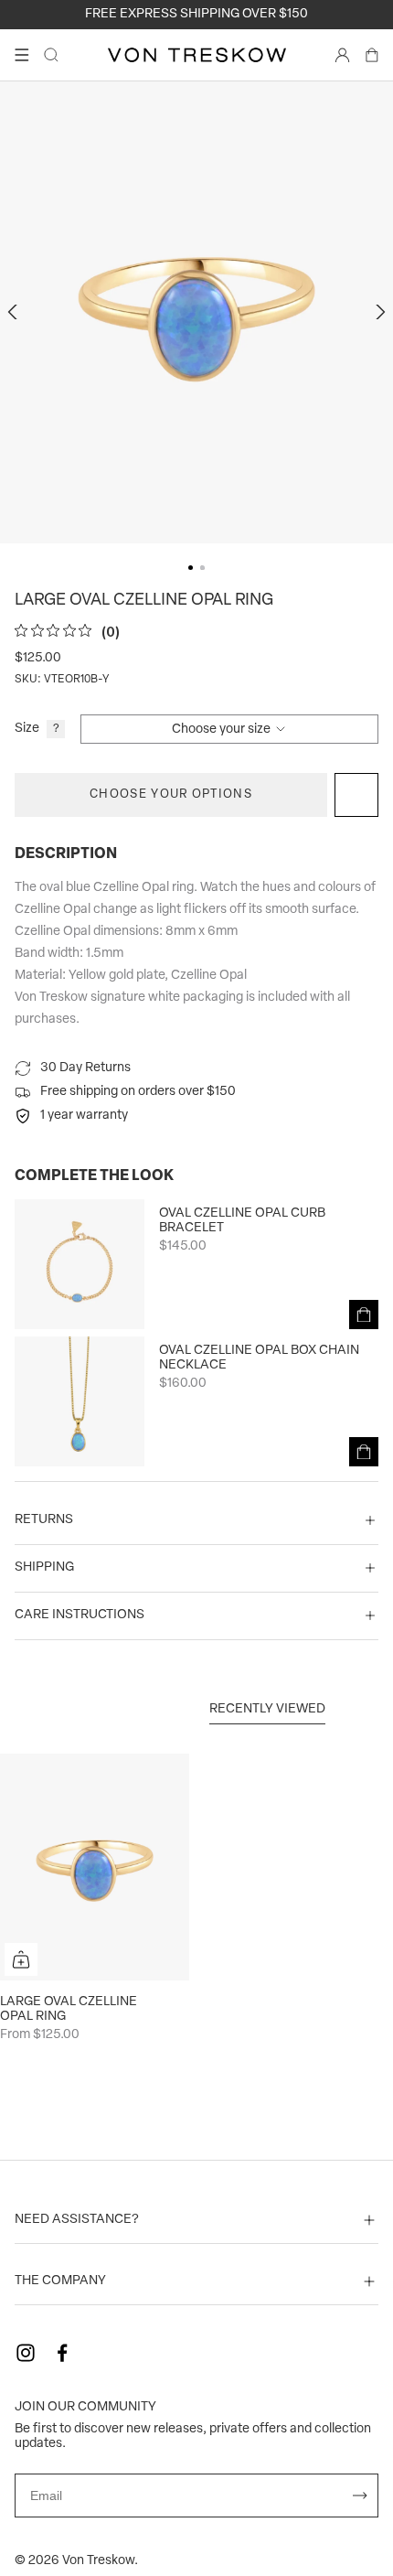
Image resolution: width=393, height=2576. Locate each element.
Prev (15, 312)
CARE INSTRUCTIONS (80, 1615)
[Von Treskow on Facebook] (62, 2353)
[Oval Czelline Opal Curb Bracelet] (80, 1264)
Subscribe (360, 2495)
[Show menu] (22, 55)
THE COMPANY (60, 2281)
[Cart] (372, 55)
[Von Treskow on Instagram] (26, 2353)
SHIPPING (44, 1567)
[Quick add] (21, 1959)
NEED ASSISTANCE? (77, 2220)
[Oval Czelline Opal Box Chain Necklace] (80, 1401)
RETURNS (44, 1520)
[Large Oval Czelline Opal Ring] (95, 1867)
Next (378, 312)
